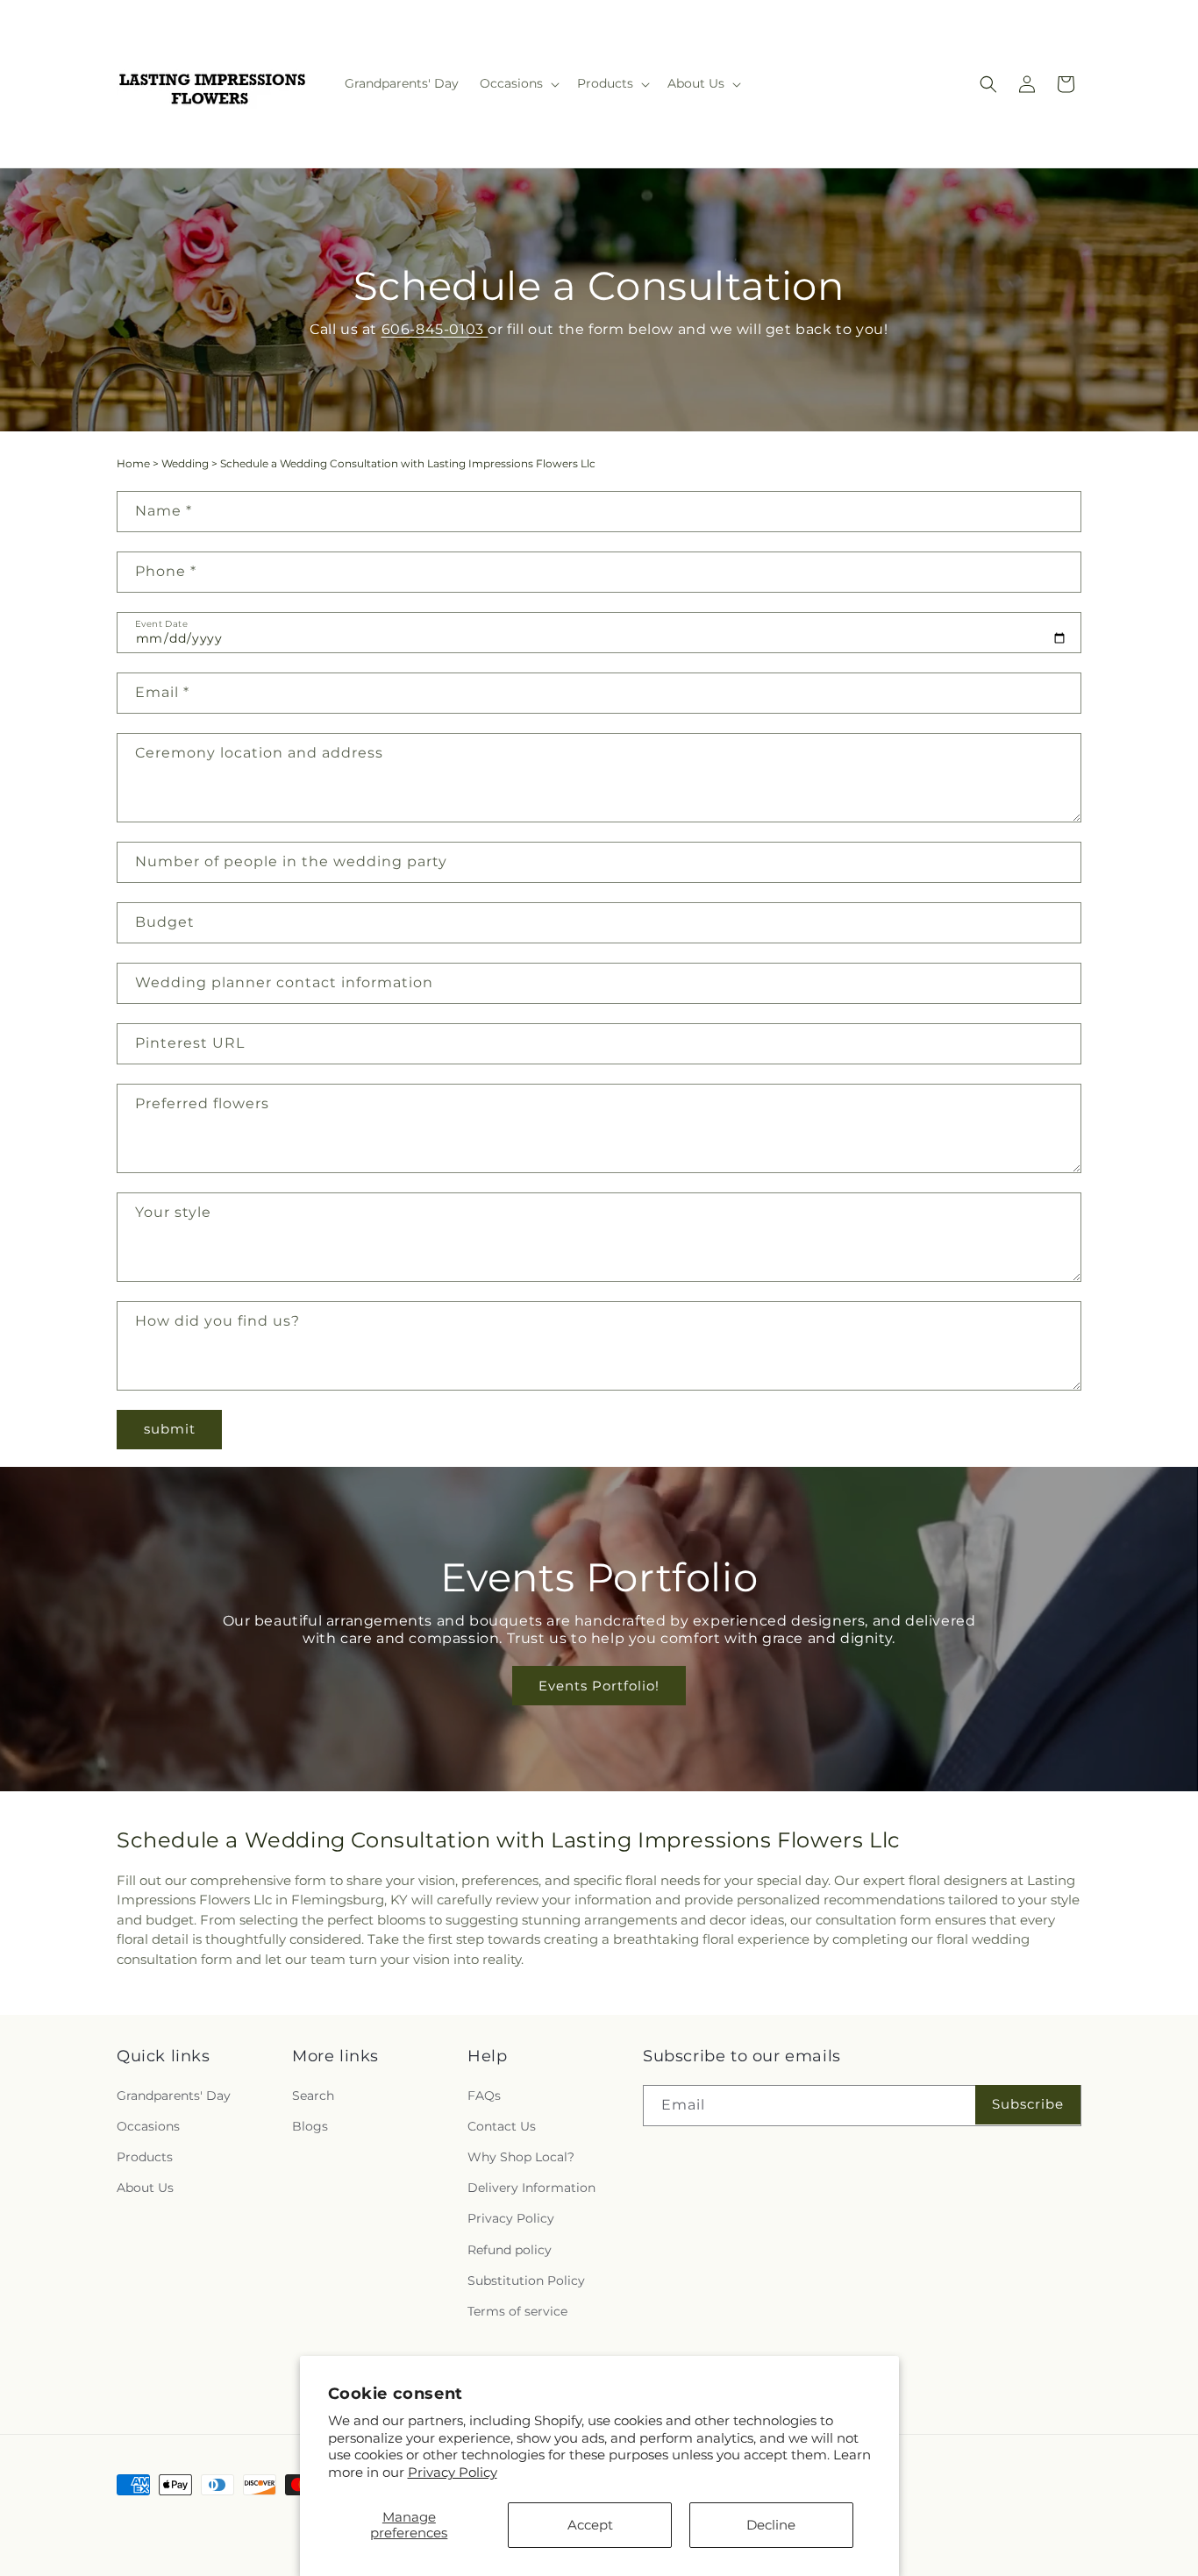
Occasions (148, 2126)
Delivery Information (531, 2188)
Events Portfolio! (599, 1686)
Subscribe (1028, 2104)
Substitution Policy (526, 2281)
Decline (771, 2525)
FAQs (484, 2096)
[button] (518, 83)
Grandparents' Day (174, 2096)
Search (313, 2096)
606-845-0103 (435, 329)
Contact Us (502, 2126)
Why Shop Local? (521, 2157)
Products (145, 2157)
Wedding (185, 463)
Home (133, 463)
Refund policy (510, 2250)
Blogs (310, 2126)
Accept (590, 2525)
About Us (145, 2188)
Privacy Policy (453, 2472)
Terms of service (517, 2311)
